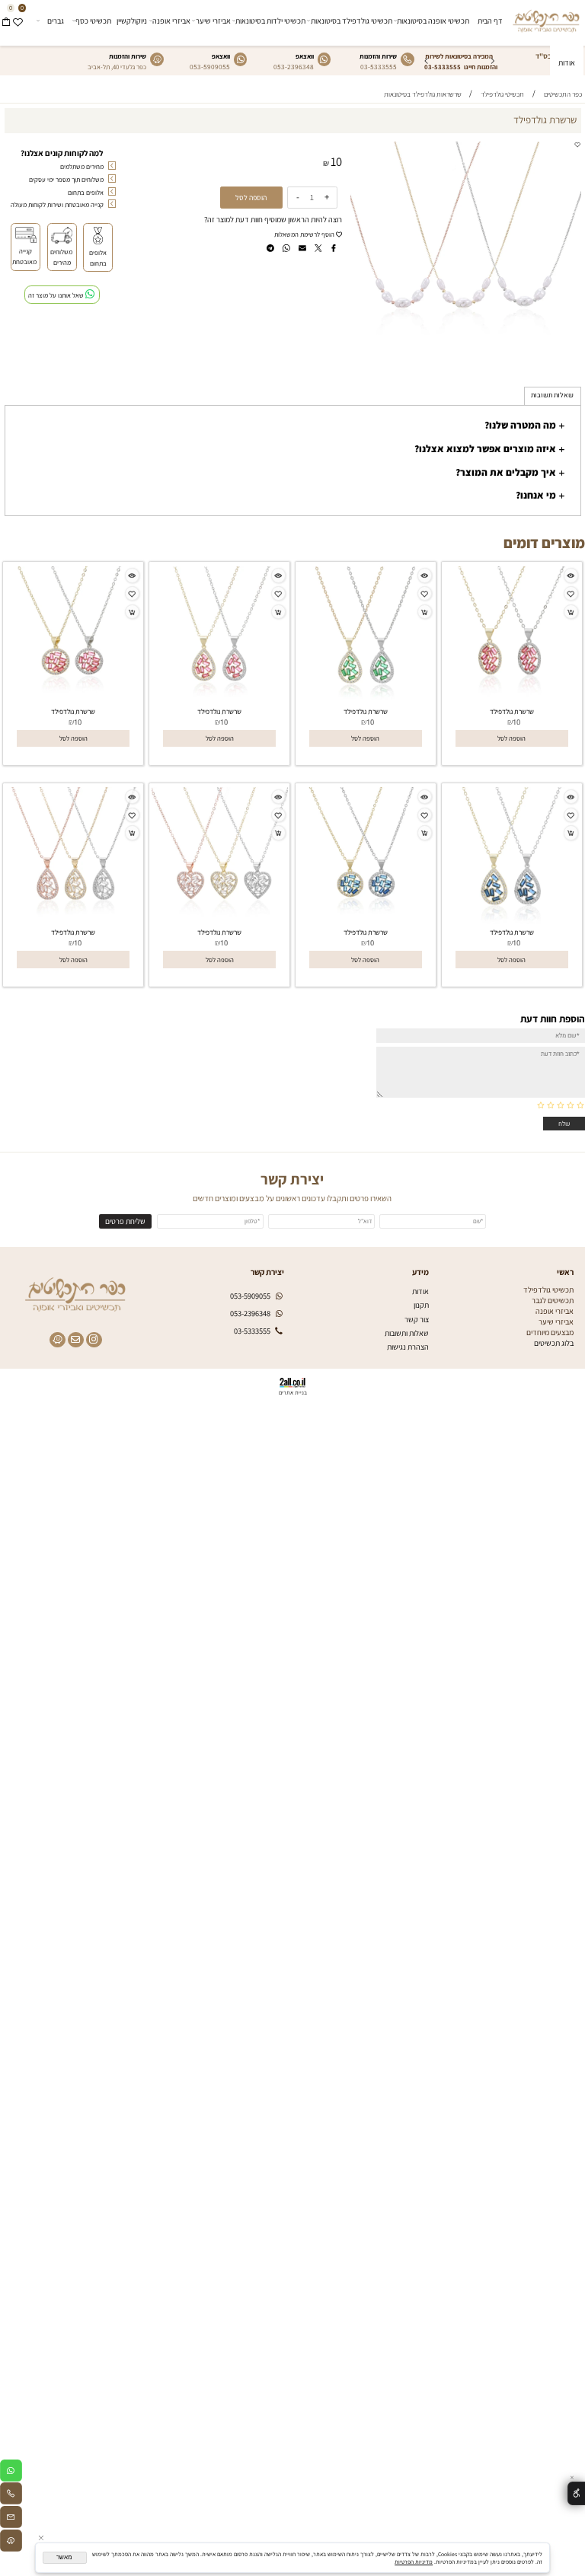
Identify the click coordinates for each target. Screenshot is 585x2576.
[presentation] (427, 61)
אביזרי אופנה (171, 21)
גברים (56, 21)
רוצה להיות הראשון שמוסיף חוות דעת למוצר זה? (273, 219)
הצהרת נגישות (408, 1347)
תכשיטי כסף (93, 21)
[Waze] (11, 2543)
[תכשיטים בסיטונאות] (546, 19)
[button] (512, 739)
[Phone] (11, 2496)
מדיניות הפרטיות (414, 2562)
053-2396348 (294, 67)
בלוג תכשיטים (554, 1343)
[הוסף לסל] (571, 612)
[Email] (11, 2519)
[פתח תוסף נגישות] (576, 2493)
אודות (567, 62)
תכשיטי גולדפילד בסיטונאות (352, 21)
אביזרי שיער (213, 21)
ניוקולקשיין (132, 21)
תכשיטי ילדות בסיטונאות (270, 21)
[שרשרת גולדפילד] (511, 700)
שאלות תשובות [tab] (552, 395)
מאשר (64, 2557)
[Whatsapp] (11, 2473)
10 (336, 161)
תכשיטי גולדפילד (548, 1290)
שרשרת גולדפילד (512, 711)
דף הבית (490, 21)
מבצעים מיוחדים (550, 1332)
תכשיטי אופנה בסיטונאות (433, 21)
